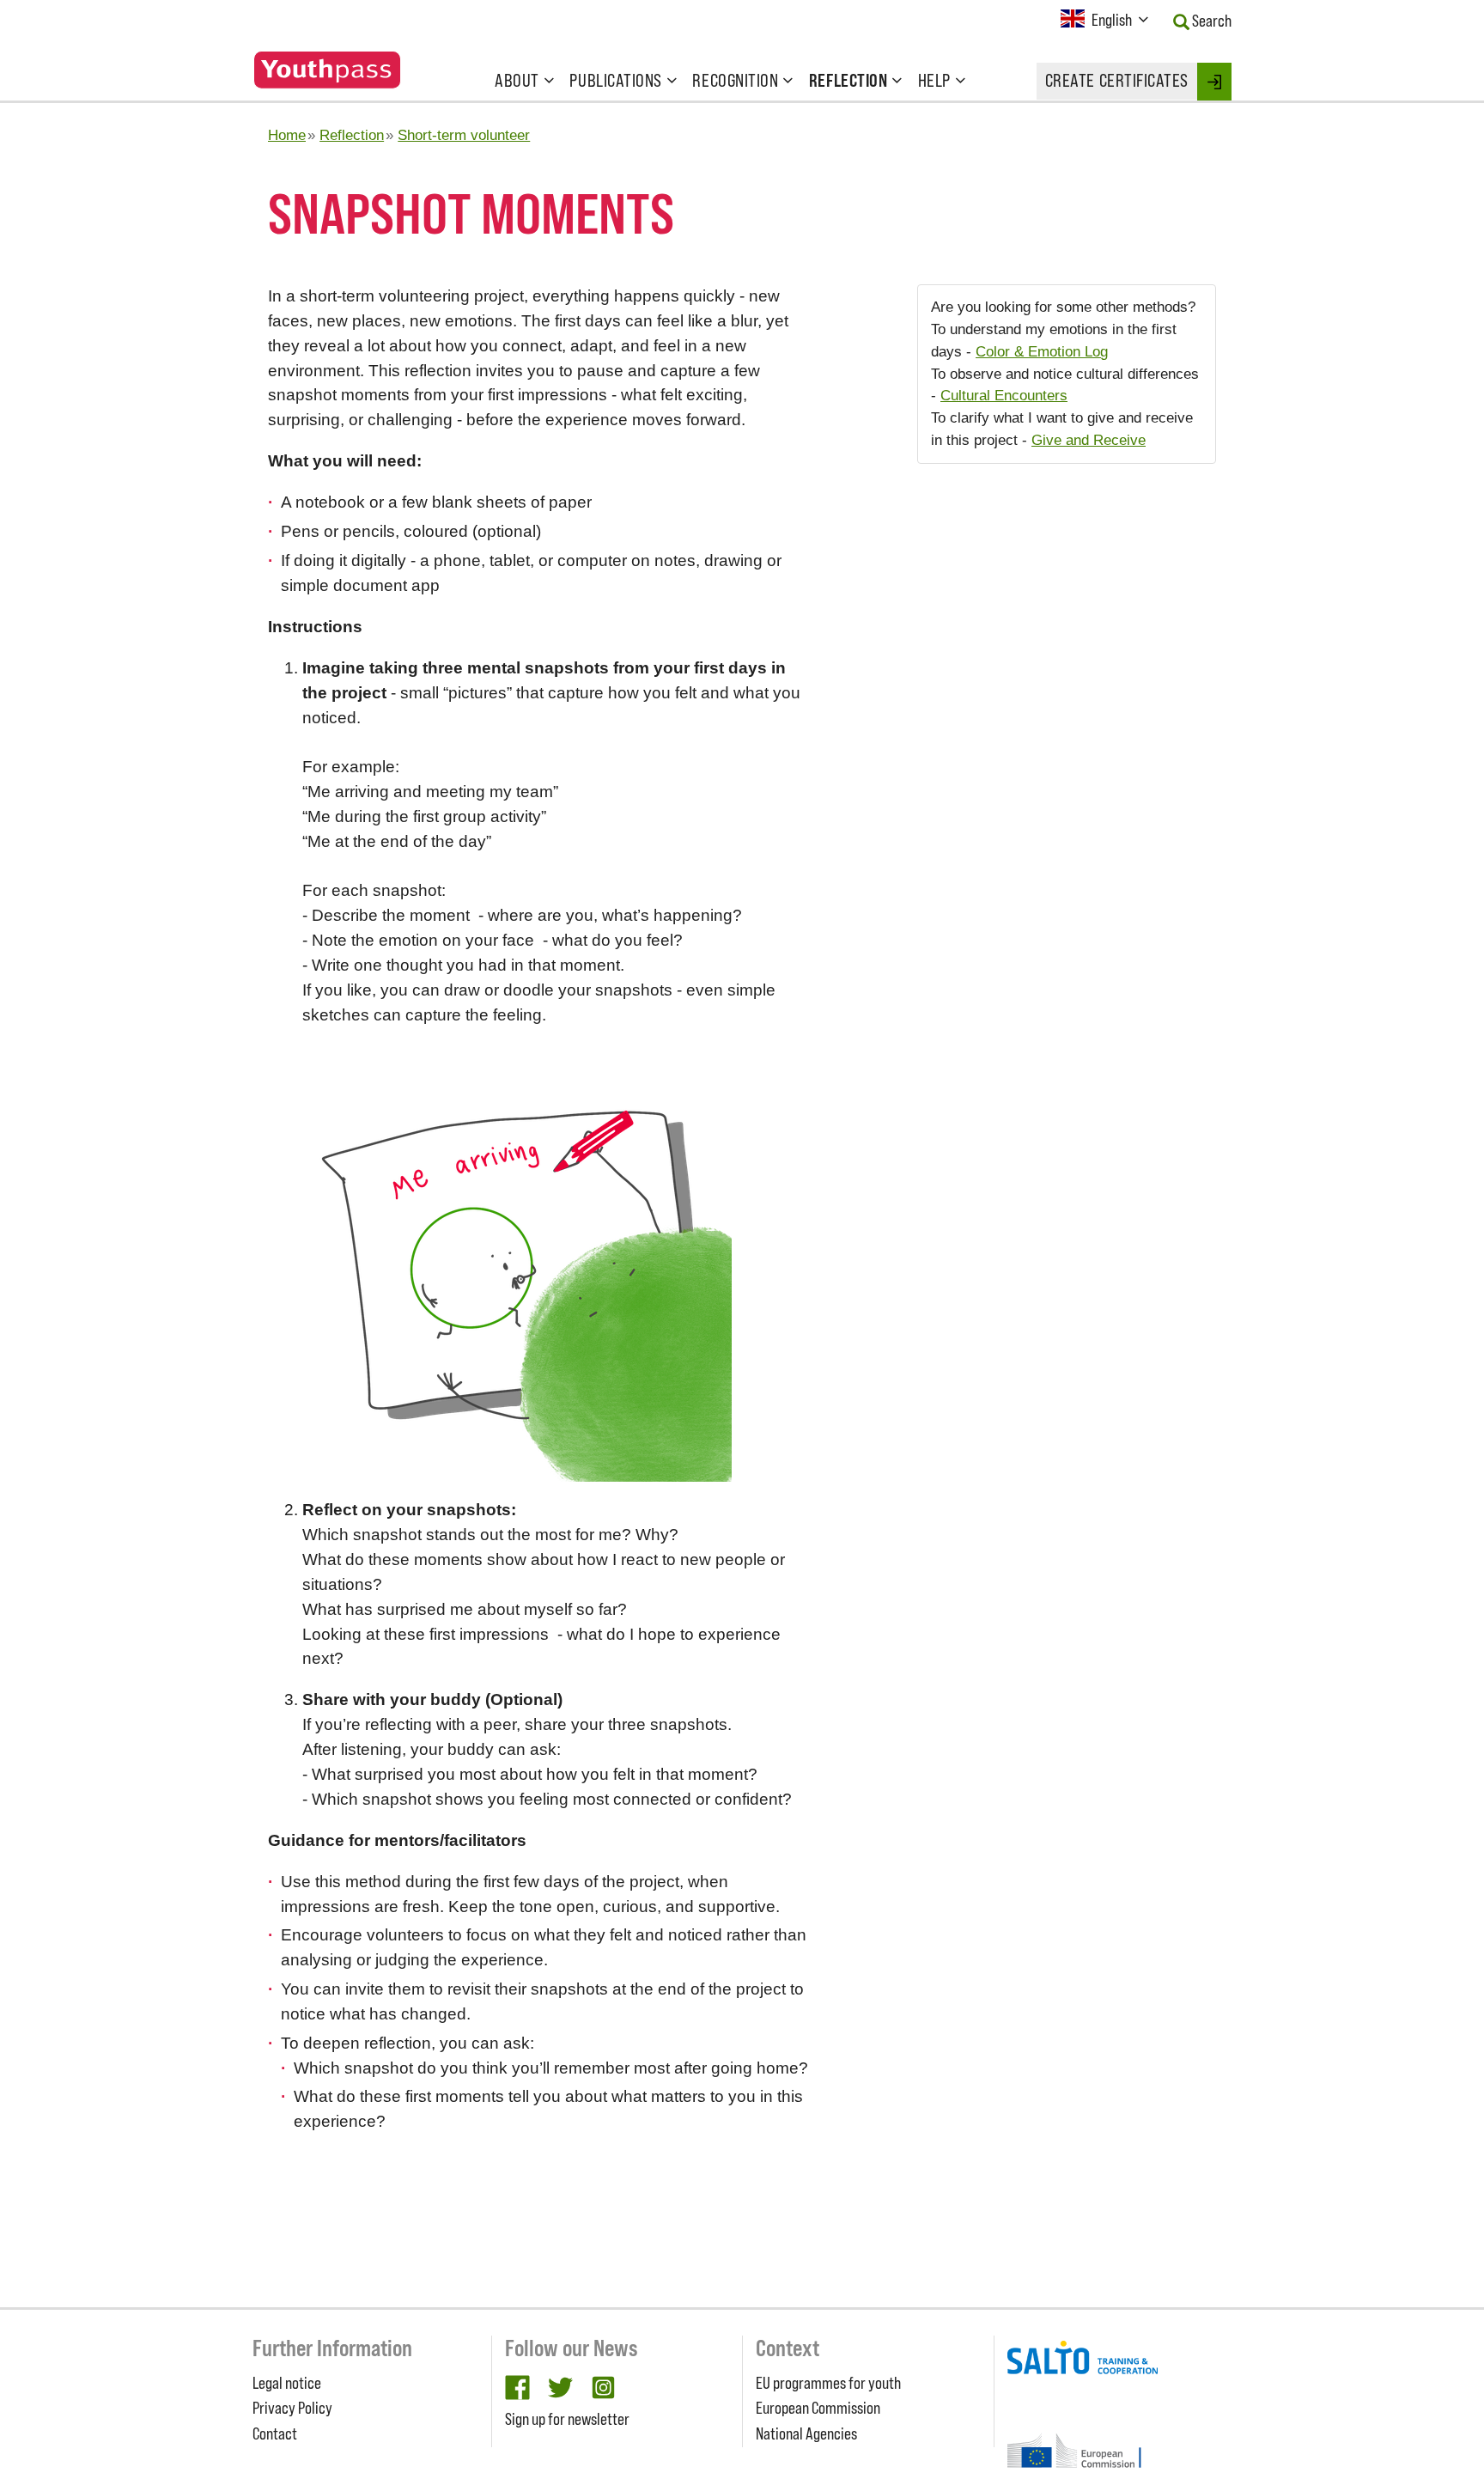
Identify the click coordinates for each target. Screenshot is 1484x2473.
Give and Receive (1089, 440)
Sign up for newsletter (567, 2419)
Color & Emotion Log (1042, 351)
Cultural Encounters (1004, 395)
